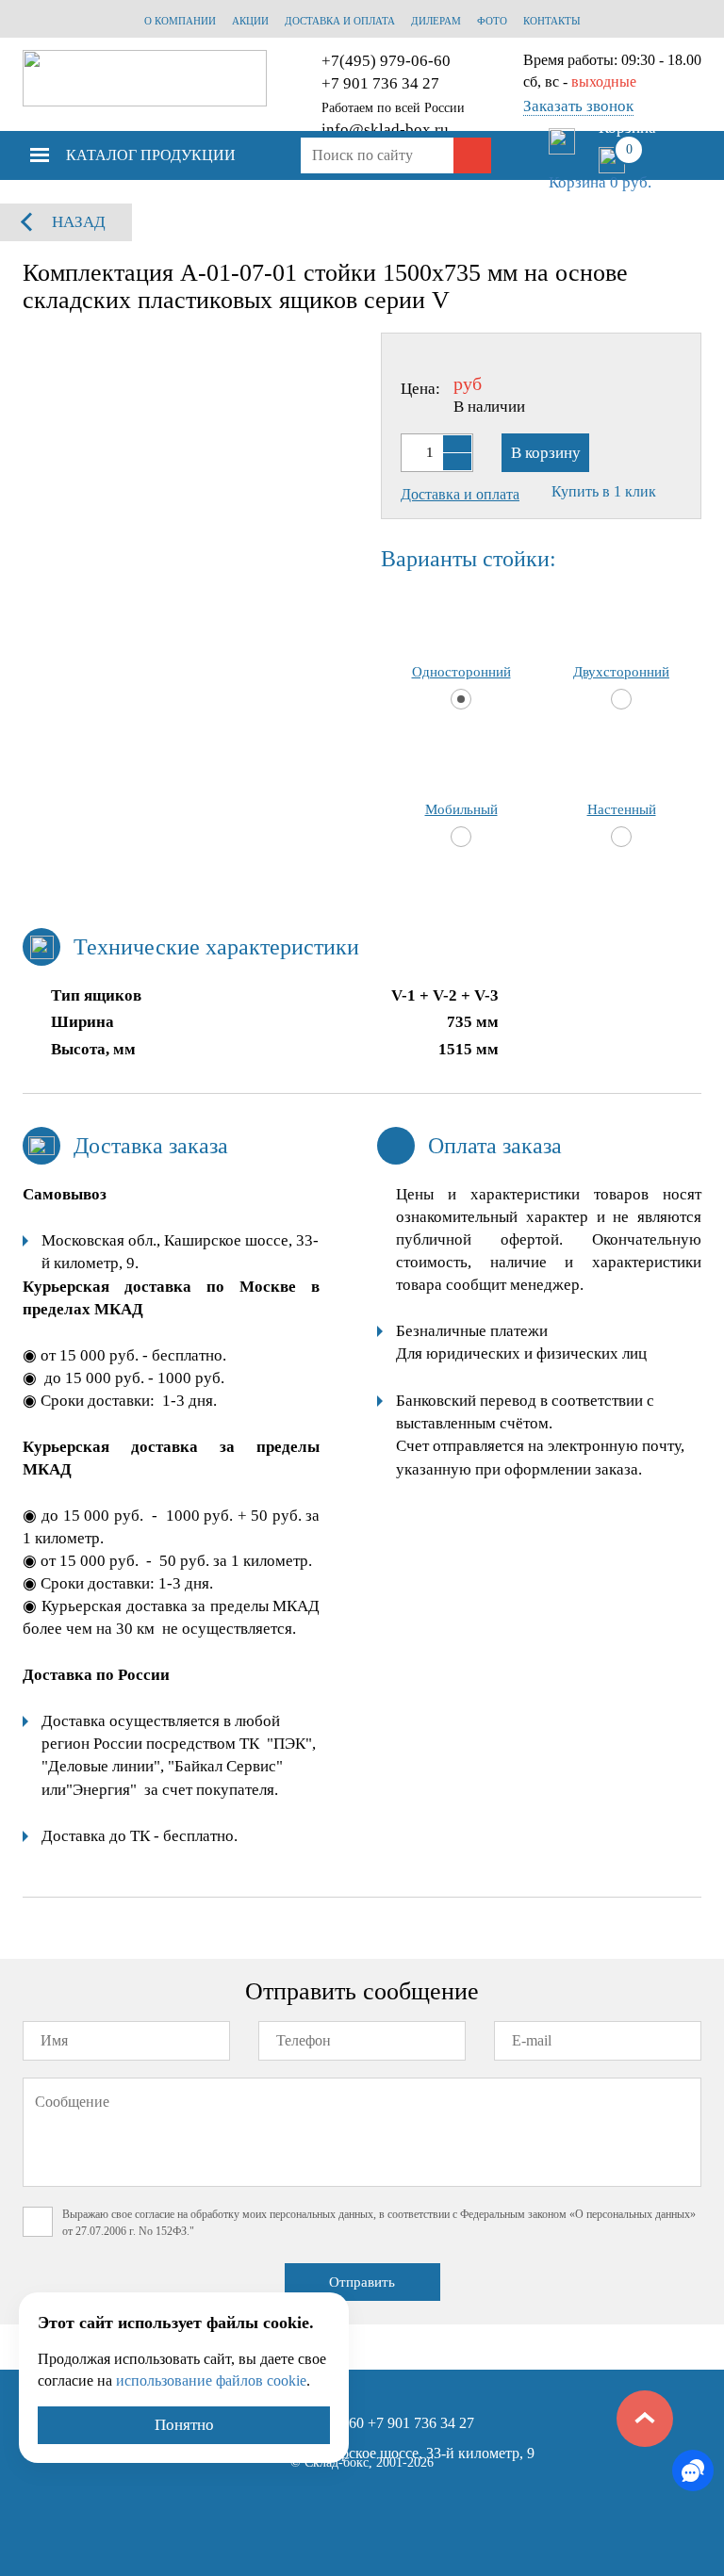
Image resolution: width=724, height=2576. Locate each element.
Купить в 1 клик (604, 491)
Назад (79, 222)
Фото (492, 21)
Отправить (362, 2282)
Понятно (184, 2425)
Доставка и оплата (340, 21)
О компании (180, 21)
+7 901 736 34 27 (380, 83)
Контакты (552, 21)
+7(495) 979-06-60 (386, 61)
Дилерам (436, 21)
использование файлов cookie (211, 2380)
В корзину (546, 453)
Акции (250, 21)
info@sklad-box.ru (385, 130)
